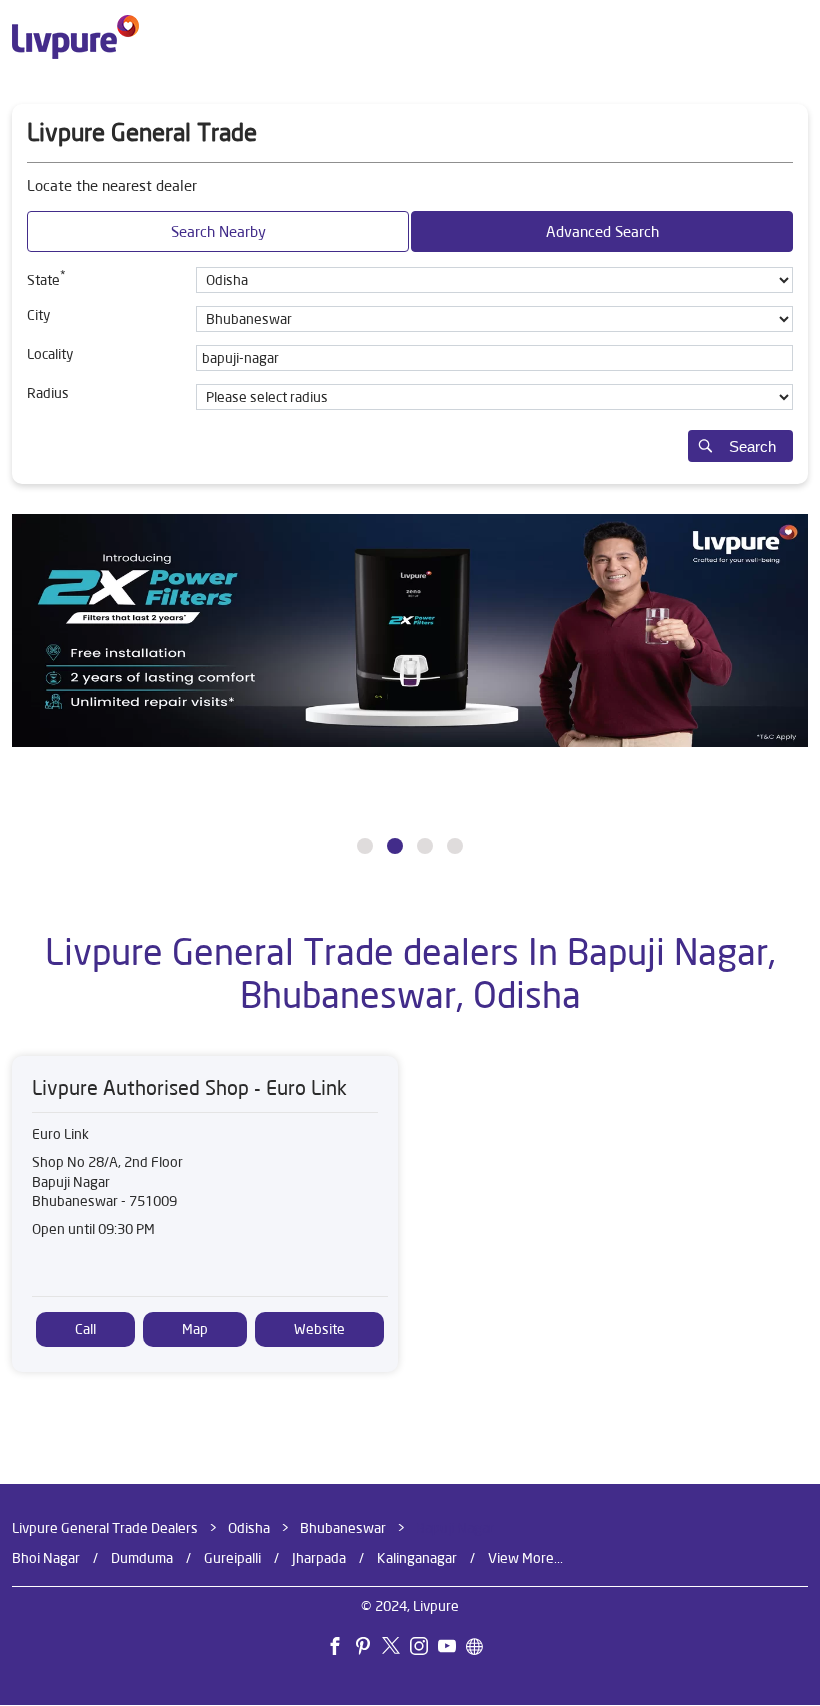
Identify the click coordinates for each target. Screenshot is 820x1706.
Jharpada (319, 1558)
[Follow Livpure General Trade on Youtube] (452, 1649)
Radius (48, 393)
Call (85, 1329)
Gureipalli (232, 1558)
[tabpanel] (410, 692)
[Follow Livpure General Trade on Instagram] (424, 1649)
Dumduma (142, 1558)
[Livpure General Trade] (75, 37)
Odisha (249, 1528)
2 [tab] (395, 846)
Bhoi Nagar (46, 1558)
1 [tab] (365, 846)
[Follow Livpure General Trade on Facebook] (340, 1649)
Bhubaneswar (343, 1528)
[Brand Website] (480, 1649)
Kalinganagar (417, 1558)
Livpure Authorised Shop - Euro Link (189, 1088)
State (46, 278)
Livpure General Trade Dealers (106, 1528)
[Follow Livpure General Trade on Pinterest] (368, 1649)
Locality (50, 354)
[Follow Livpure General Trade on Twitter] (396, 1649)
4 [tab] (455, 846)
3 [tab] (425, 846)
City (38, 315)
